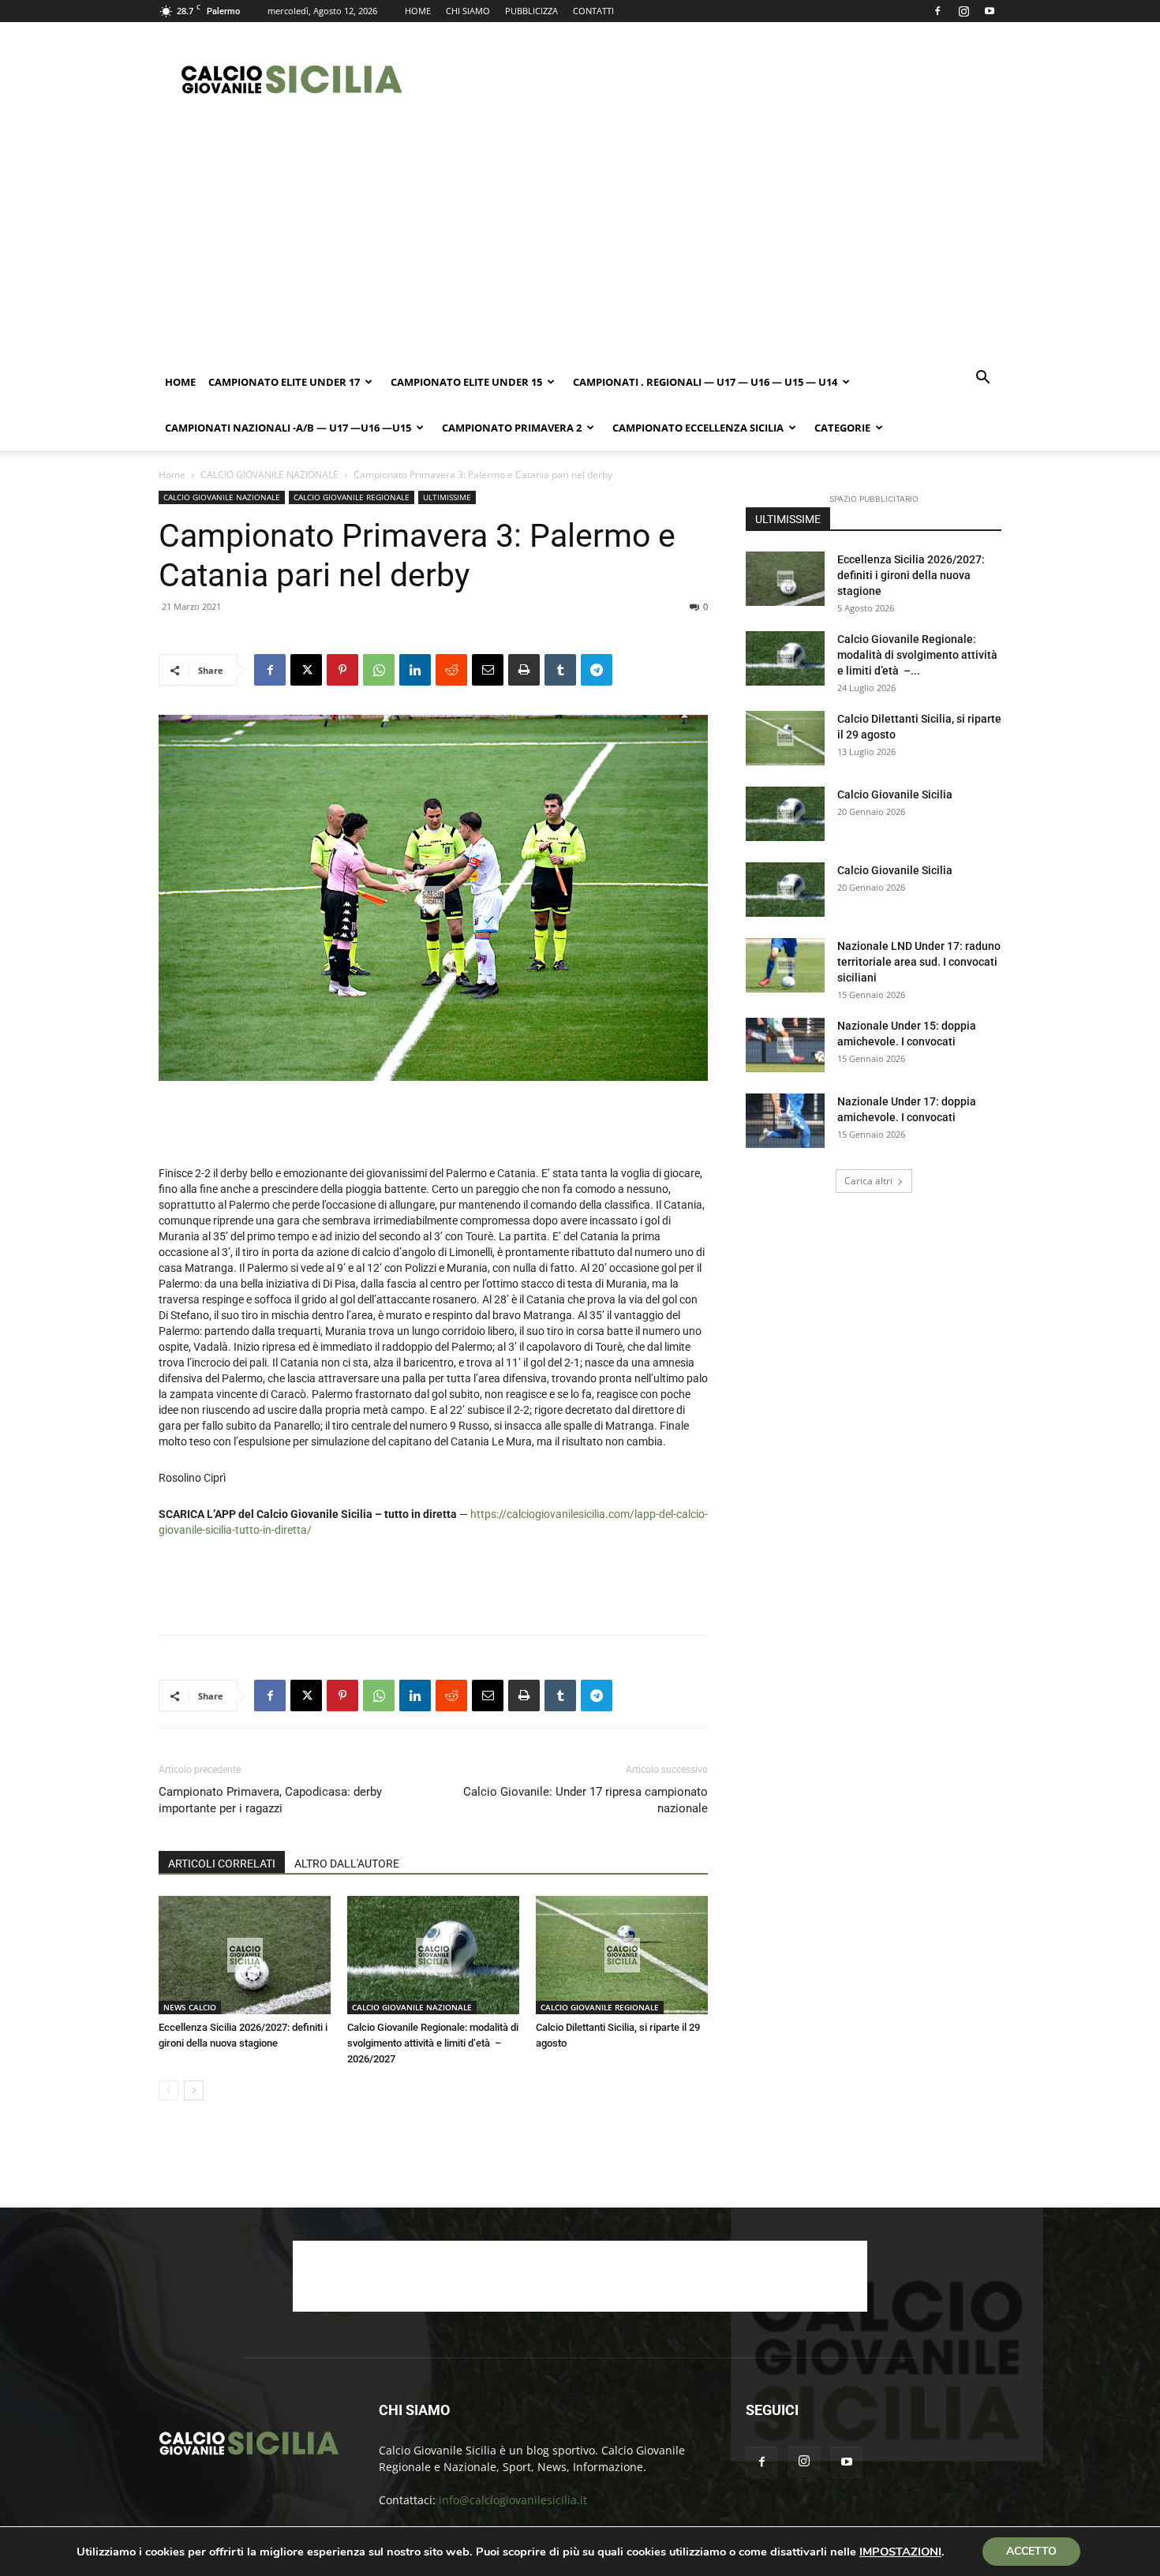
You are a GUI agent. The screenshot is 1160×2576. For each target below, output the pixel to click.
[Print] (524, 670)
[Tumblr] (560, 670)
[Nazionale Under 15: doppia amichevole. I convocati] (785, 1045)
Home (180, 382)
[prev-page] (168, 2090)
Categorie (842, 428)
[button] (982, 379)
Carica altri (868, 1181)
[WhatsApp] (379, 670)
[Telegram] (597, 670)
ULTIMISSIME (447, 497)
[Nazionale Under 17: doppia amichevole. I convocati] (785, 1121)
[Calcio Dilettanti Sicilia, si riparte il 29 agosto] (622, 1955)
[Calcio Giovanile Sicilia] (785, 814)
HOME (418, 11)
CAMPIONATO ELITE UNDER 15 (466, 382)
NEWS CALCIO (190, 2007)
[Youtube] (990, 11)
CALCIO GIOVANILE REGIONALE (352, 497)
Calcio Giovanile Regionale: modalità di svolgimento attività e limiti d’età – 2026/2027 (433, 2043)
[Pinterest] (342, 670)
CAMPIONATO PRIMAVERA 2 (512, 428)
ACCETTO (1031, 2551)
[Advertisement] (714, 80)
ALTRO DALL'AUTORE (347, 1864)
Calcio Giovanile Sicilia (895, 794)
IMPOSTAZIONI (900, 2552)
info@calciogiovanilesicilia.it (513, 2500)
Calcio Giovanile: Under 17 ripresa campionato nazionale (586, 1800)
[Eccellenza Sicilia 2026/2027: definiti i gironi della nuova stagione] (245, 1955)
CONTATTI (593, 11)
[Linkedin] (415, 670)
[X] (306, 670)
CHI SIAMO (468, 11)
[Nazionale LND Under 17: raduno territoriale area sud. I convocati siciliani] (785, 965)
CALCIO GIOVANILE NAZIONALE (269, 475)
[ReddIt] (451, 670)
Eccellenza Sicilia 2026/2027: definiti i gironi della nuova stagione (911, 575)
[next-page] (194, 2090)
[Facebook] (937, 11)
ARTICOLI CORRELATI (222, 1864)
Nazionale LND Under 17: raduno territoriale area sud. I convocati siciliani (919, 962)
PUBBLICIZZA (531, 11)
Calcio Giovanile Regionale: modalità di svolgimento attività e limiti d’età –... (917, 655)
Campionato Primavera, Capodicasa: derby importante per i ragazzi (270, 1800)
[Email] (488, 670)
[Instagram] (964, 11)
